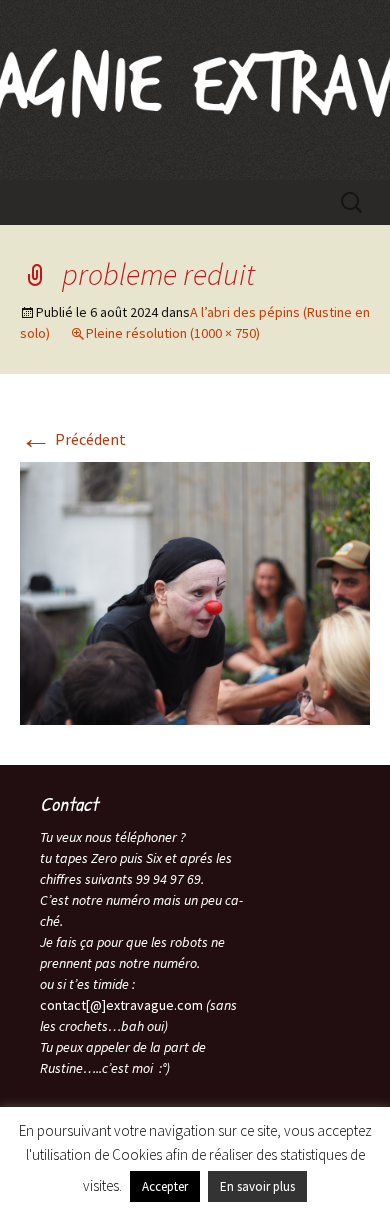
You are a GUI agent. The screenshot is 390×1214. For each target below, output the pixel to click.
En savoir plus (257, 1186)
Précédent (73, 439)
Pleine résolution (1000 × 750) (173, 333)
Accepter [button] (165, 1186)
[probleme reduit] (195, 591)
